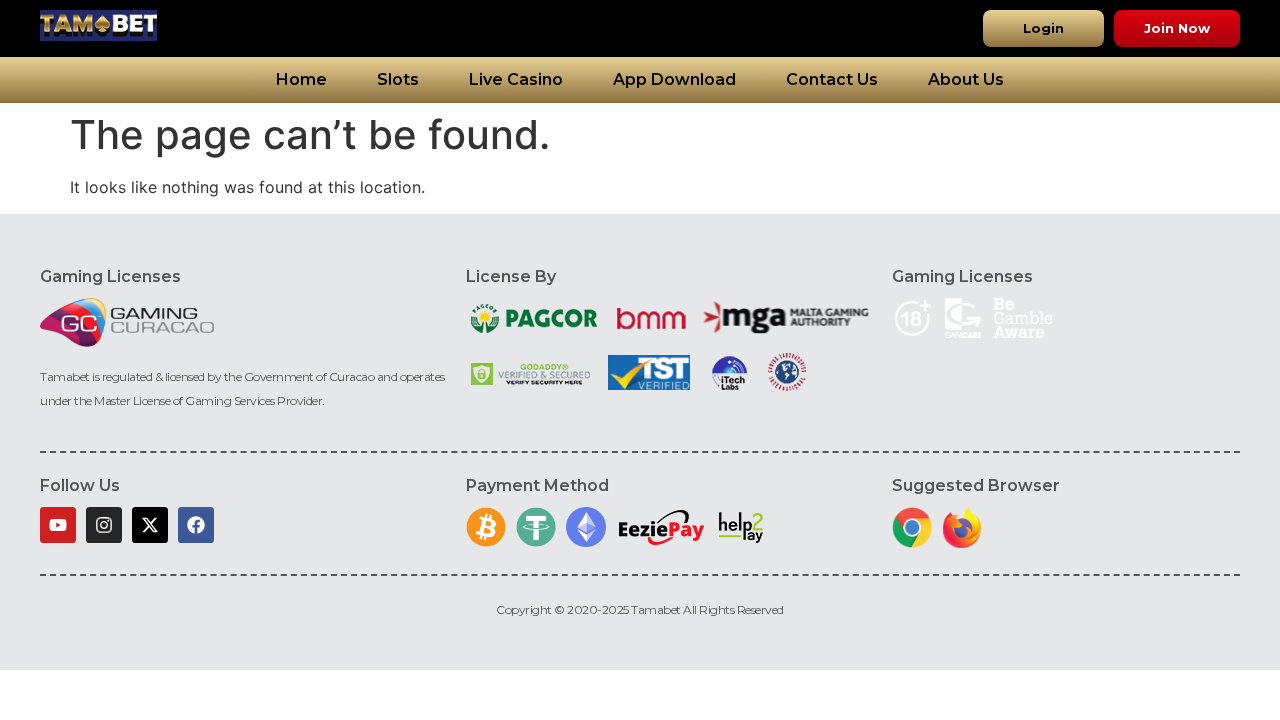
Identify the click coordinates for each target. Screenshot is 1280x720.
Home (301, 79)
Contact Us (832, 79)
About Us (966, 79)
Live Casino (516, 79)
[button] (1043, 28)
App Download (674, 79)
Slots (398, 79)
